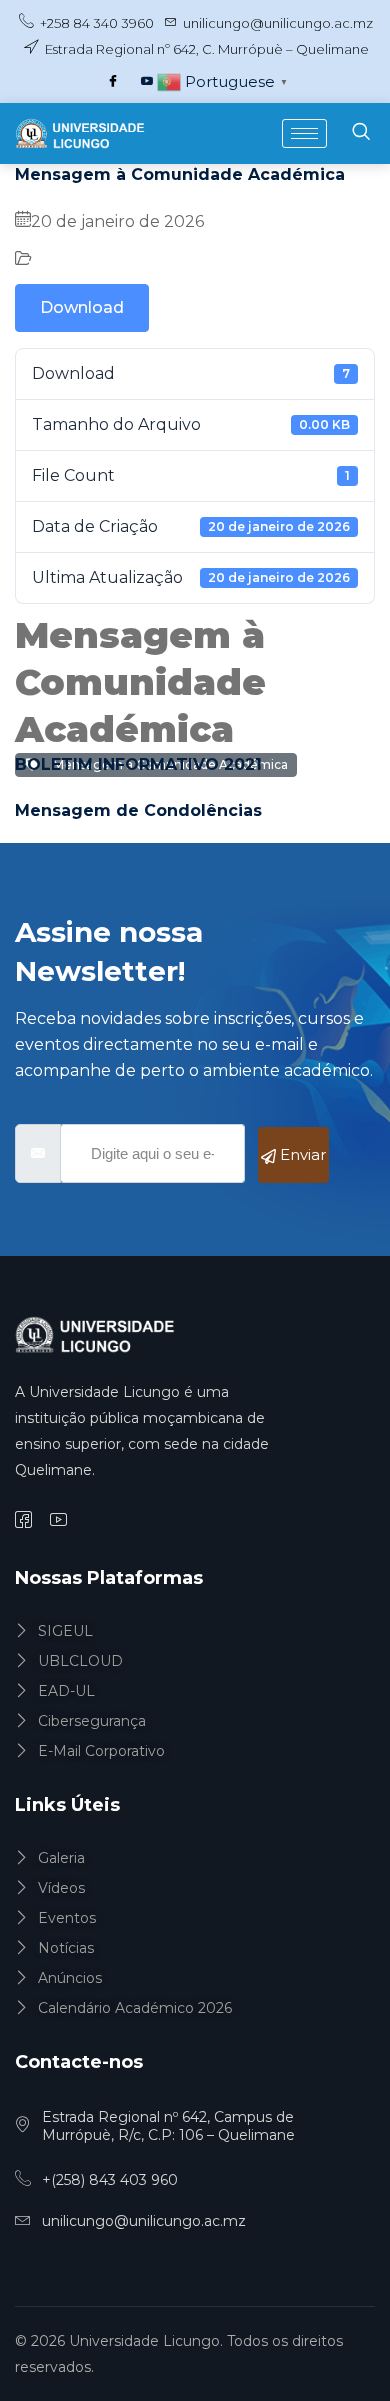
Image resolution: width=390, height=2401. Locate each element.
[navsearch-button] (361, 133)
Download (82, 307)
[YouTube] (147, 82)
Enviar (301, 1154)
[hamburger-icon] (304, 133)
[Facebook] (113, 82)
